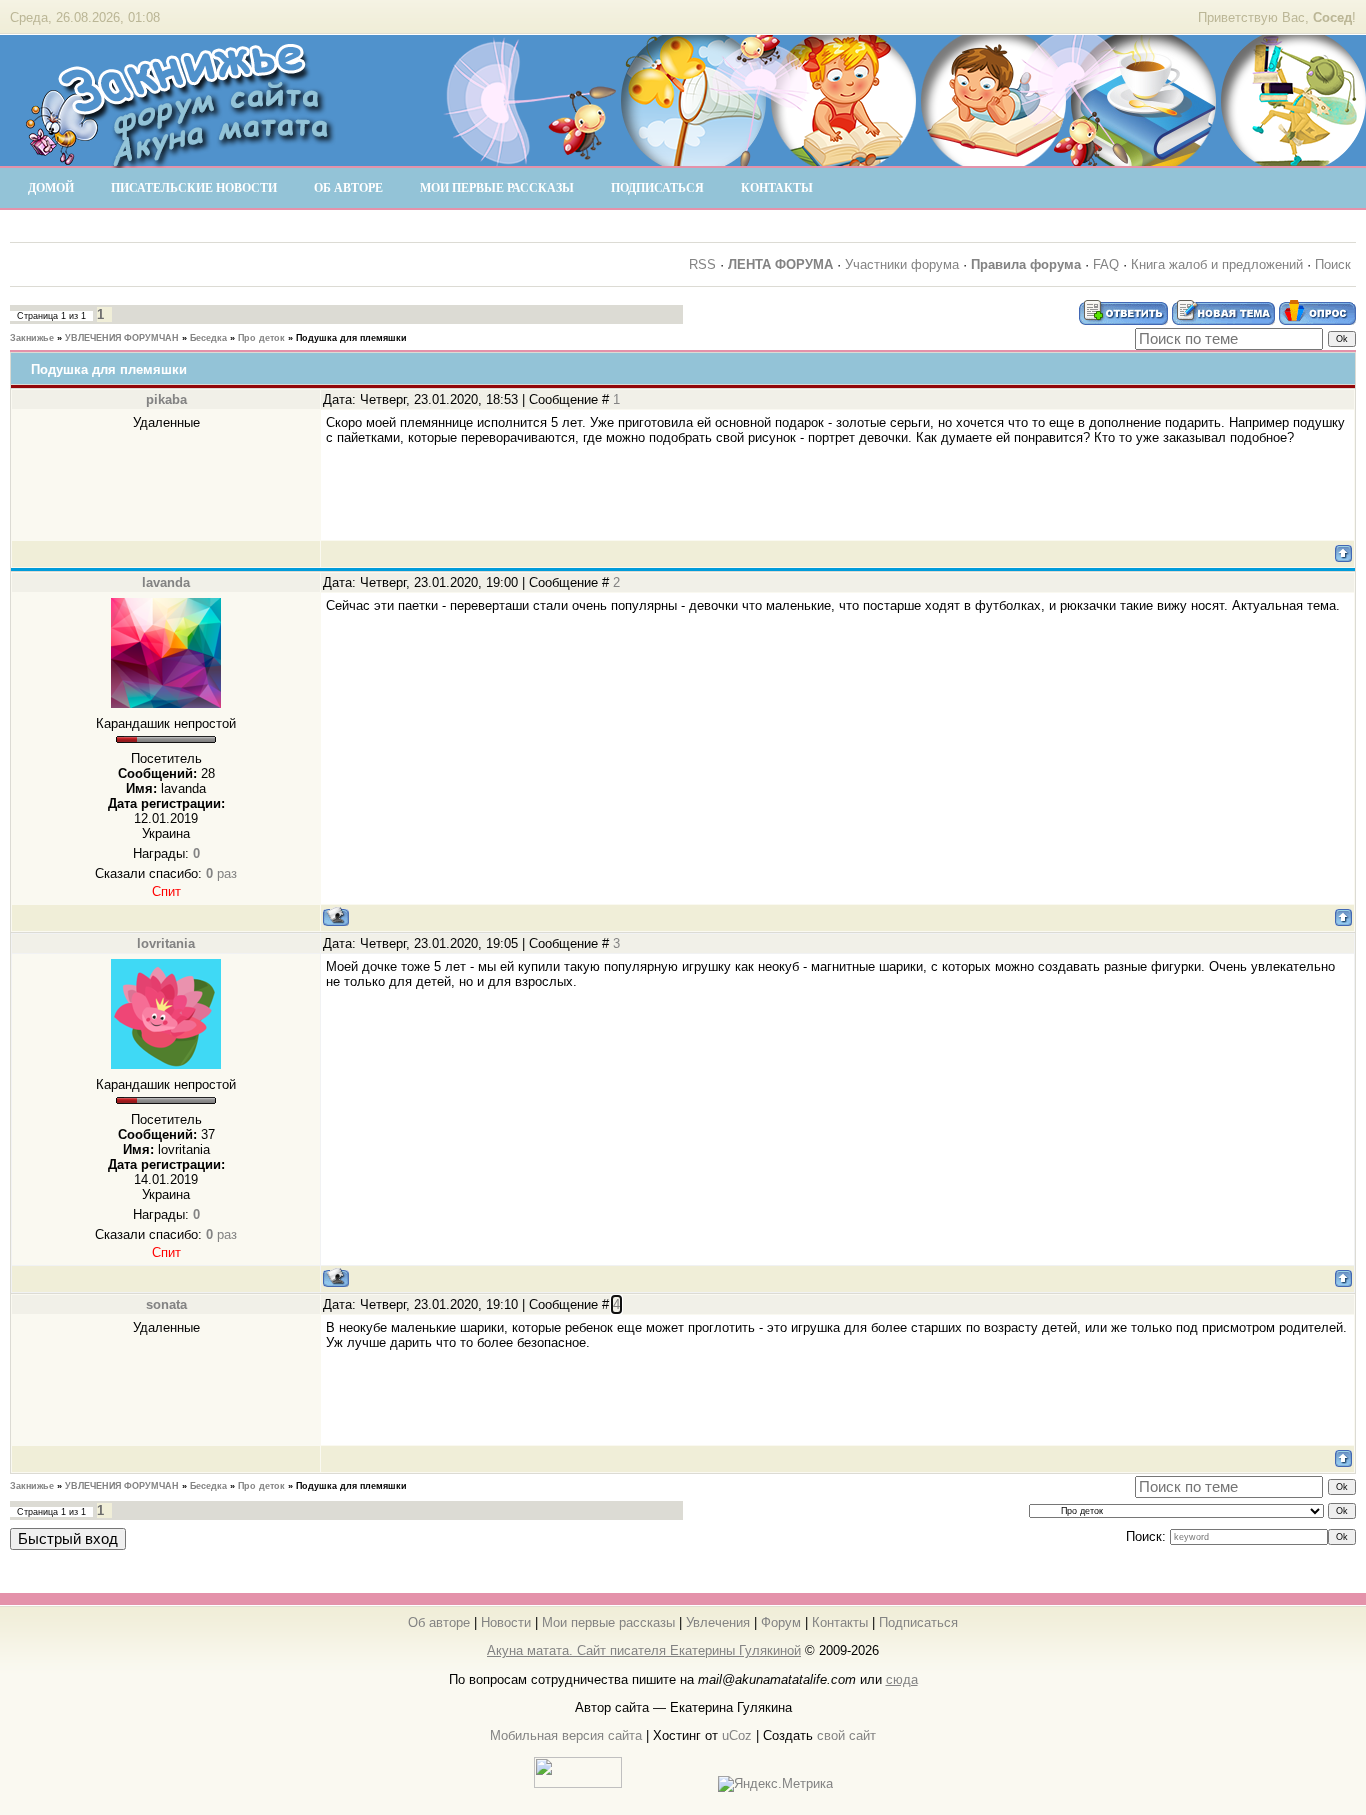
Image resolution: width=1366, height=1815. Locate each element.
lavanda (166, 582)
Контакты (840, 1622)
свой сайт (846, 1735)
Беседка (208, 338)
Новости (506, 1622)
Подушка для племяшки (351, 338)
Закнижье (32, 338)
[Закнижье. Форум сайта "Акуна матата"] (180, 159)
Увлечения (718, 1622)
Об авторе (439, 1622)
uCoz (737, 1735)
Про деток (261, 338)
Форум (781, 1622)
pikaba (166, 399)
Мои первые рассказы (608, 1622)
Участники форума (902, 264)
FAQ (1106, 264)
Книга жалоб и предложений (1217, 264)
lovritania (166, 943)
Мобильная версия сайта (566, 1735)
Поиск (1333, 264)
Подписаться (918, 1622)
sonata (166, 1304)
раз (221, 873)
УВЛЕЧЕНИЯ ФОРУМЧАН (122, 338)
